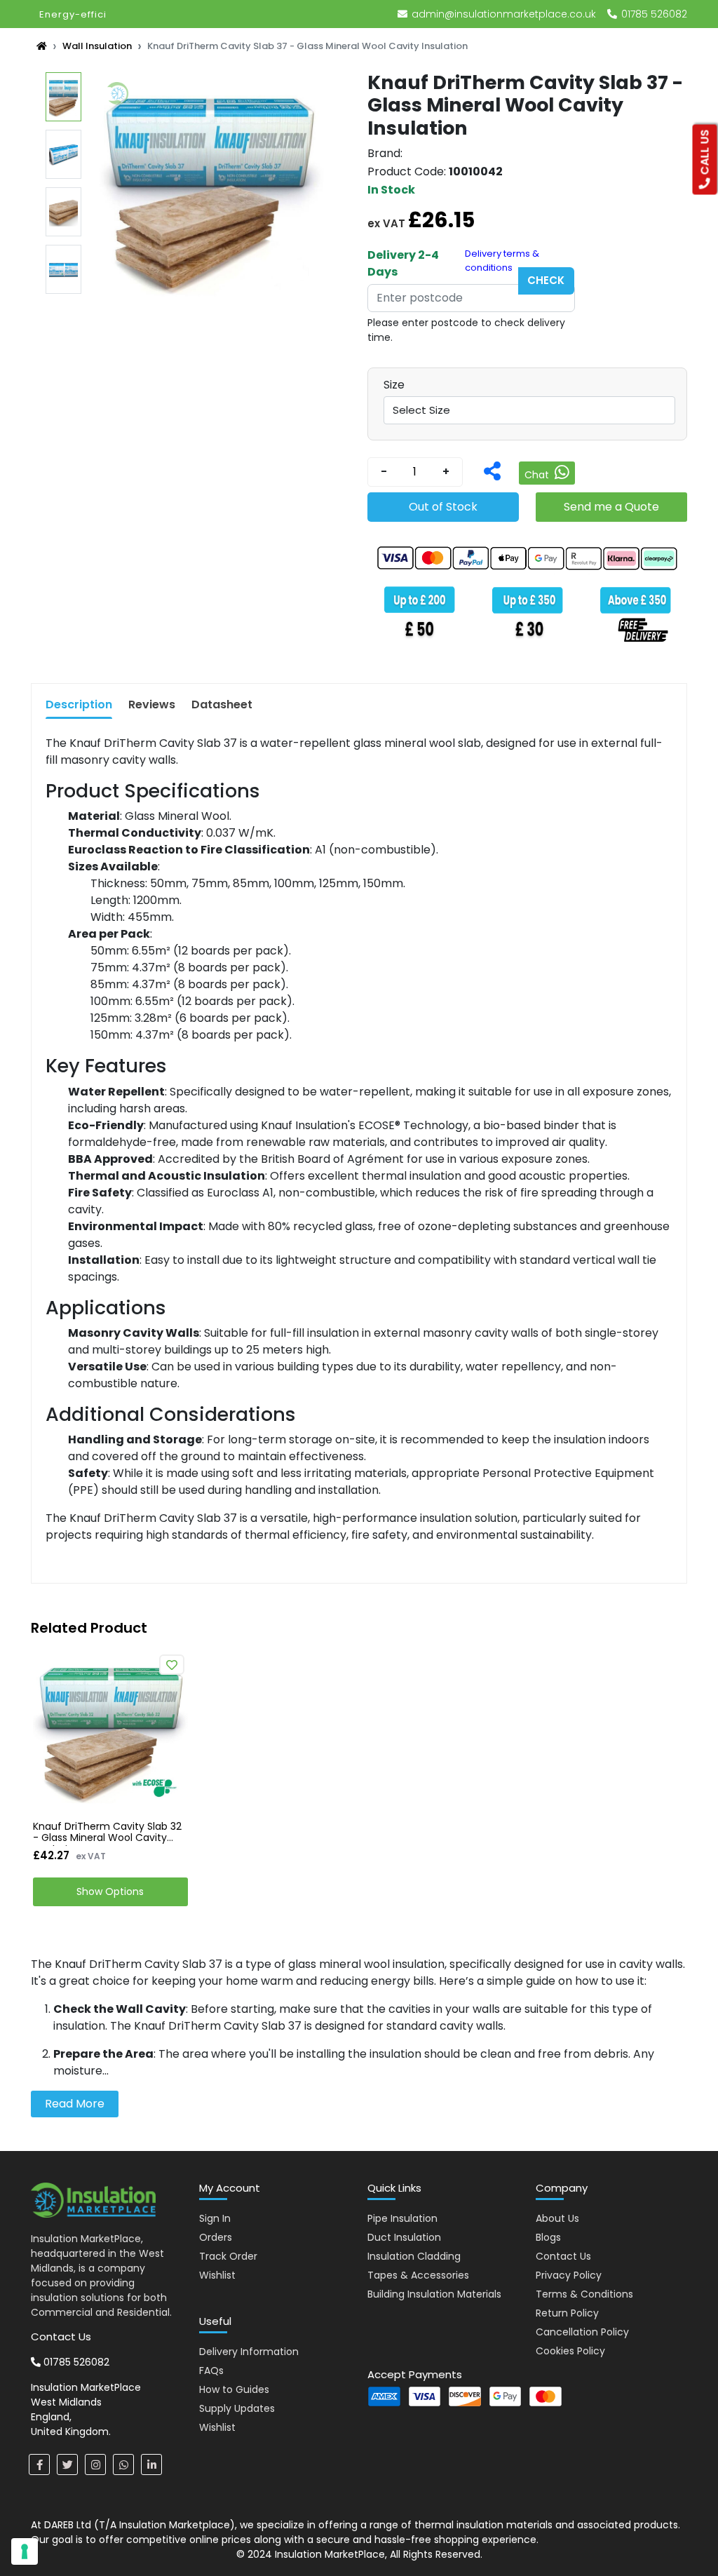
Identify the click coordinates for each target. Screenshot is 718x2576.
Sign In (215, 2218)
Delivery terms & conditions (502, 261)
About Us (557, 2218)
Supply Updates (237, 2408)
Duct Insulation (404, 2237)
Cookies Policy (570, 2351)
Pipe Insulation (402, 2218)
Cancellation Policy (582, 2332)
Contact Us (563, 2256)
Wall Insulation (97, 46)
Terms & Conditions (584, 2294)
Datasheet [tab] (222, 704)
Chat (538, 475)
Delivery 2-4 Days (403, 263)
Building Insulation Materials (434, 2294)
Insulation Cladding (414, 2256)
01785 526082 (653, 14)
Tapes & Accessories (418, 2275)
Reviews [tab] (152, 704)
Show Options (110, 1891)
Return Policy (567, 2313)
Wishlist (217, 2275)
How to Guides (234, 2389)
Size (394, 385)
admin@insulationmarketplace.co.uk (504, 14)
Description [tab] (79, 704)
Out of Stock (443, 507)
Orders (216, 2237)
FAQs (211, 2371)
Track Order (228, 2256)
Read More (75, 2104)
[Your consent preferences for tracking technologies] (25, 2551)
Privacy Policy (569, 2275)
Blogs (548, 2237)
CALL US (705, 154)
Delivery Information (249, 2352)
